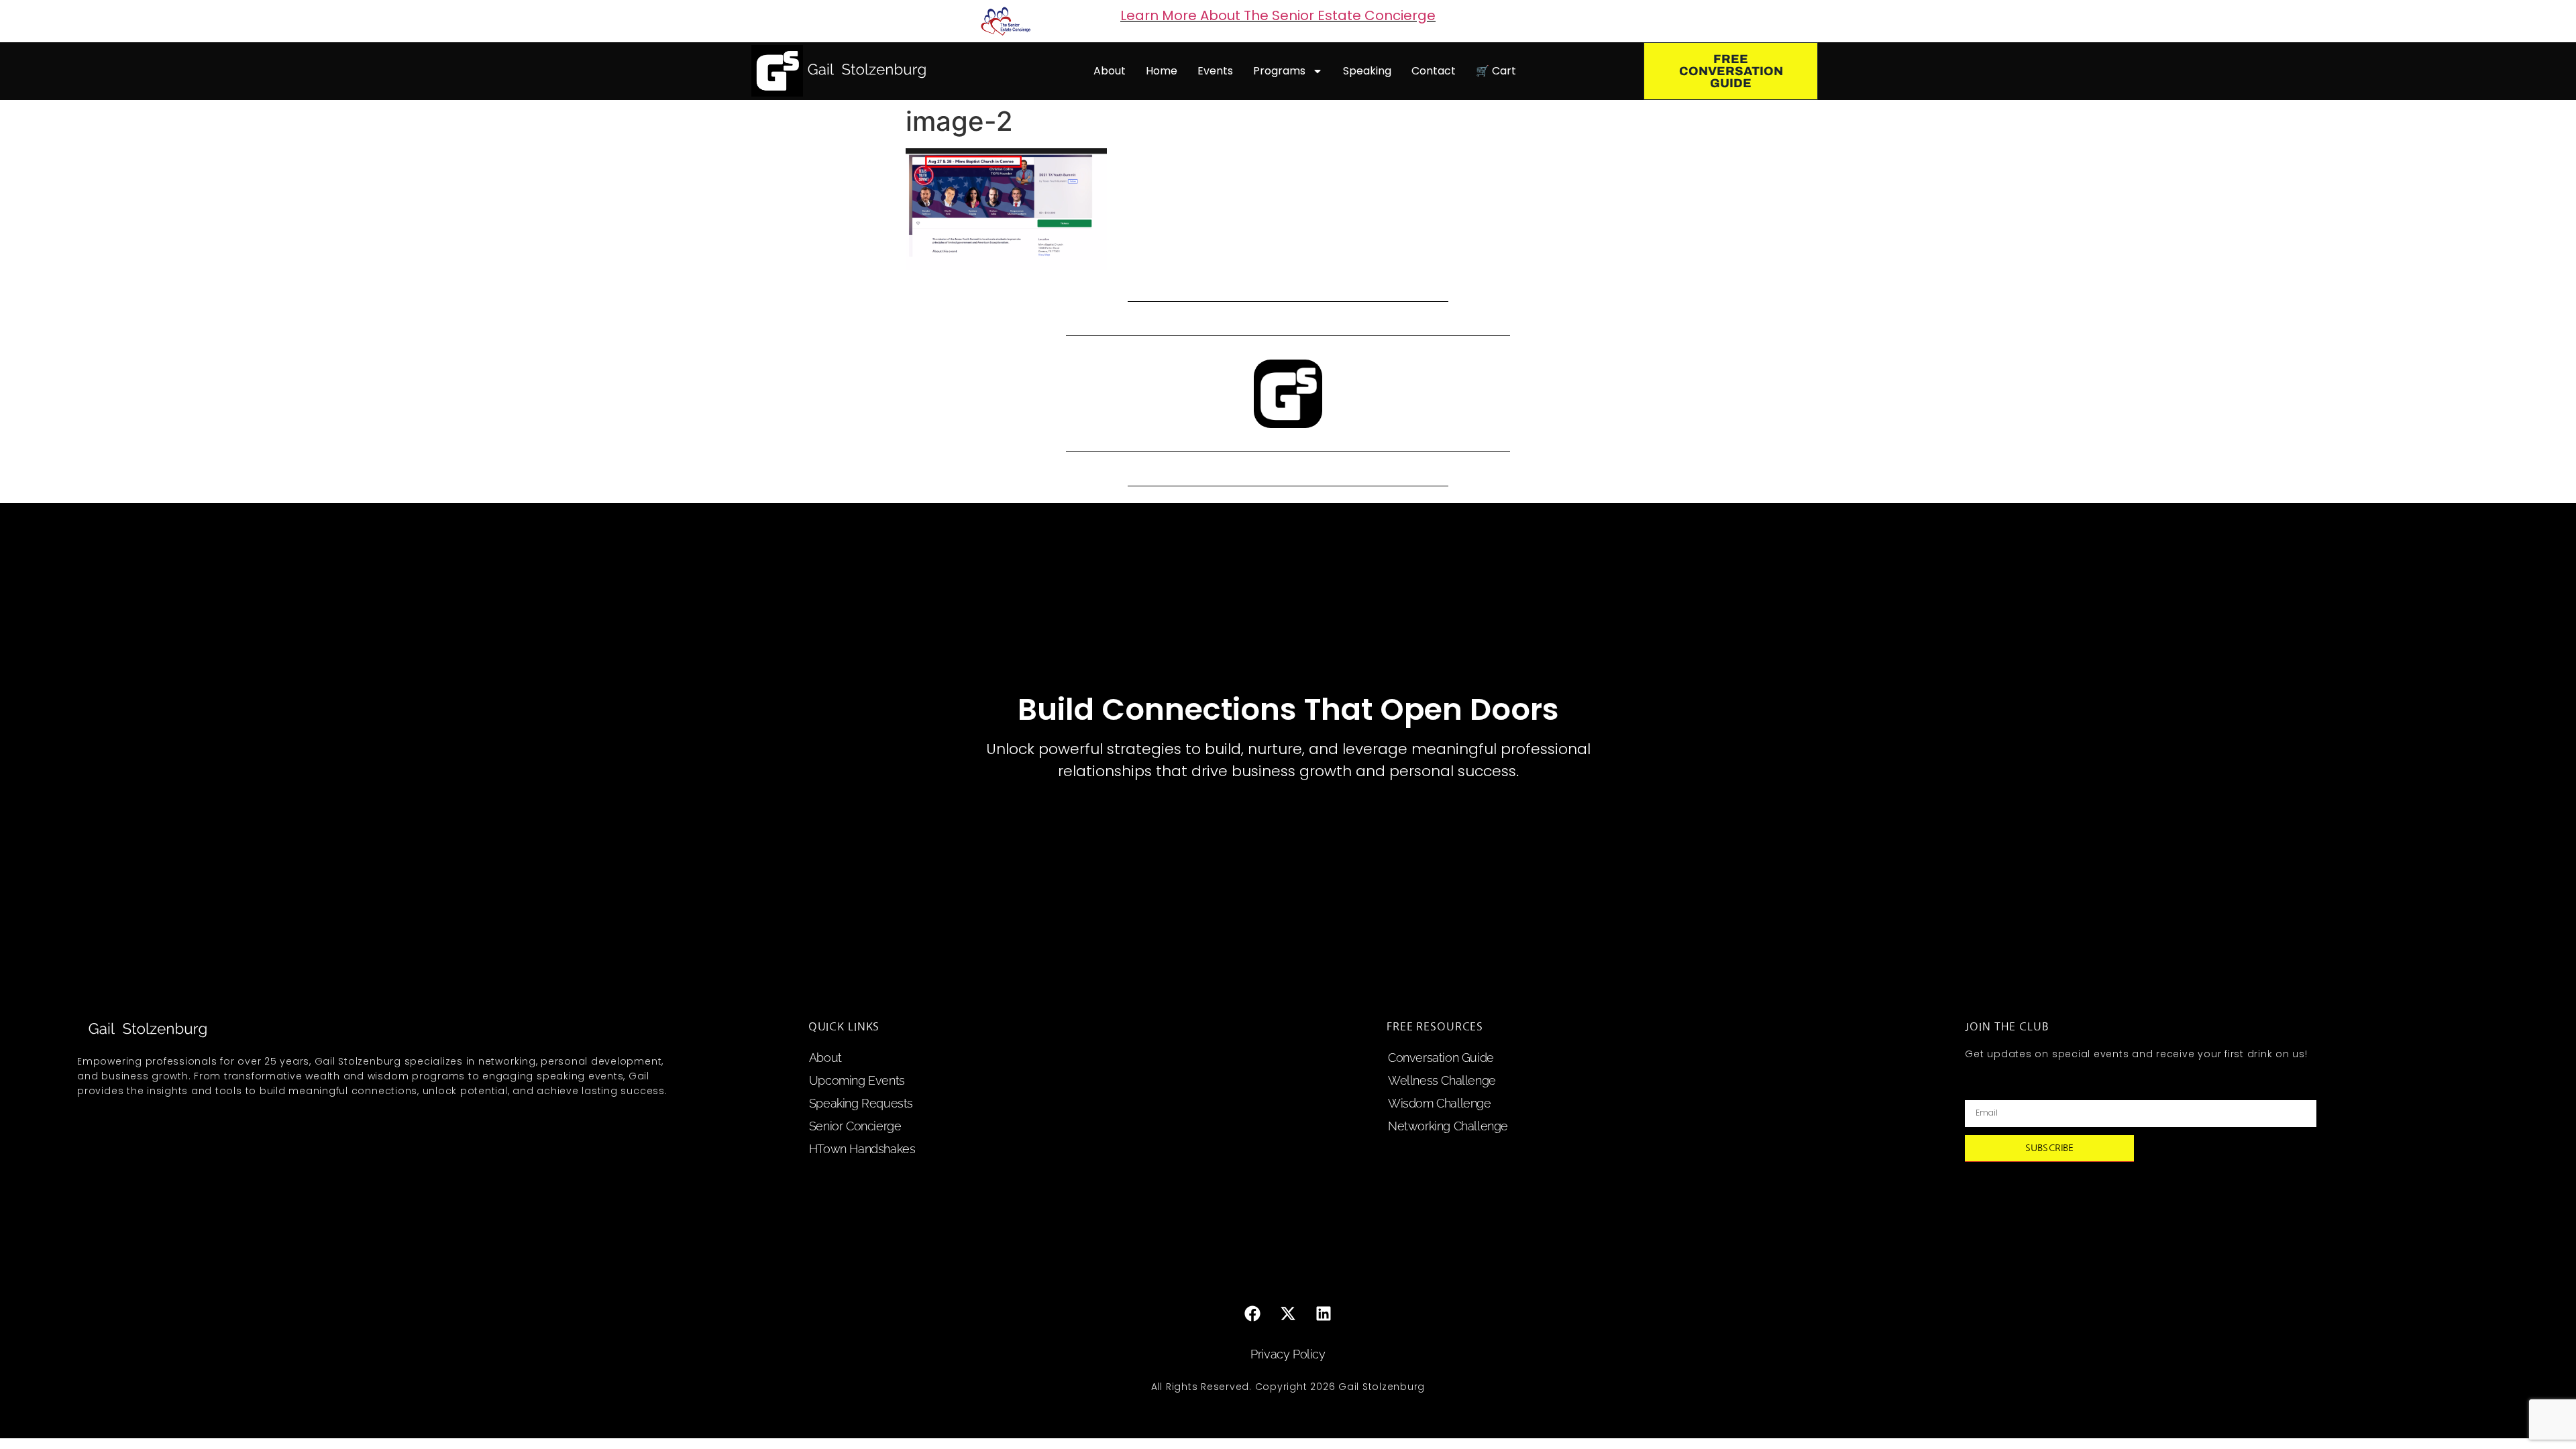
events (1215, 71)
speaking (1367, 71)
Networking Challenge (1448, 1126)
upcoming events (857, 1080)
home (1162, 71)
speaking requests (861, 1103)
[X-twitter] (1288, 1313)
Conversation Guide (1441, 1058)
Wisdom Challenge (1440, 1103)
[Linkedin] (1324, 1313)
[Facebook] (1252, 1313)
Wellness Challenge (1442, 1080)
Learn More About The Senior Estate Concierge (1278, 15)
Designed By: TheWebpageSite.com (1288, 1415)
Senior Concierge (855, 1126)
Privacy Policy (1288, 1354)
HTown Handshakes (862, 1149)
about (1110, 71)
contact (1434, 71)
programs (1279, 71)
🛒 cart (1496, 71)
